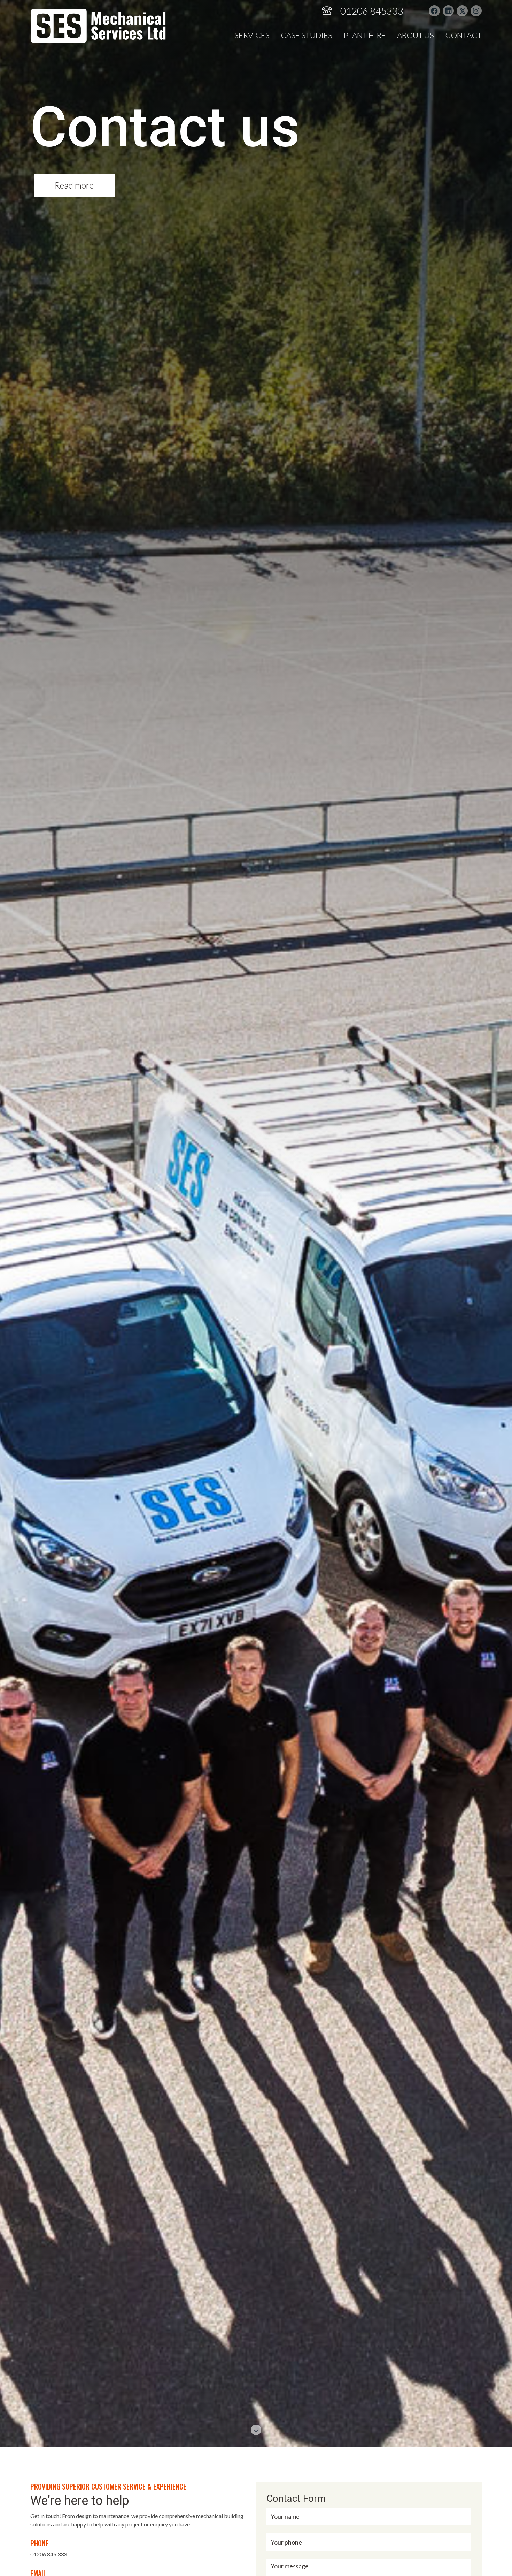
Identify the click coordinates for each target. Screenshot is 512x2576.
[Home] (98, 26)
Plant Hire (365, 35)
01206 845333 (372, 11)
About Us (416, 35)
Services (252, 35)
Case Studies (307, 35)
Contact (463, 35)
